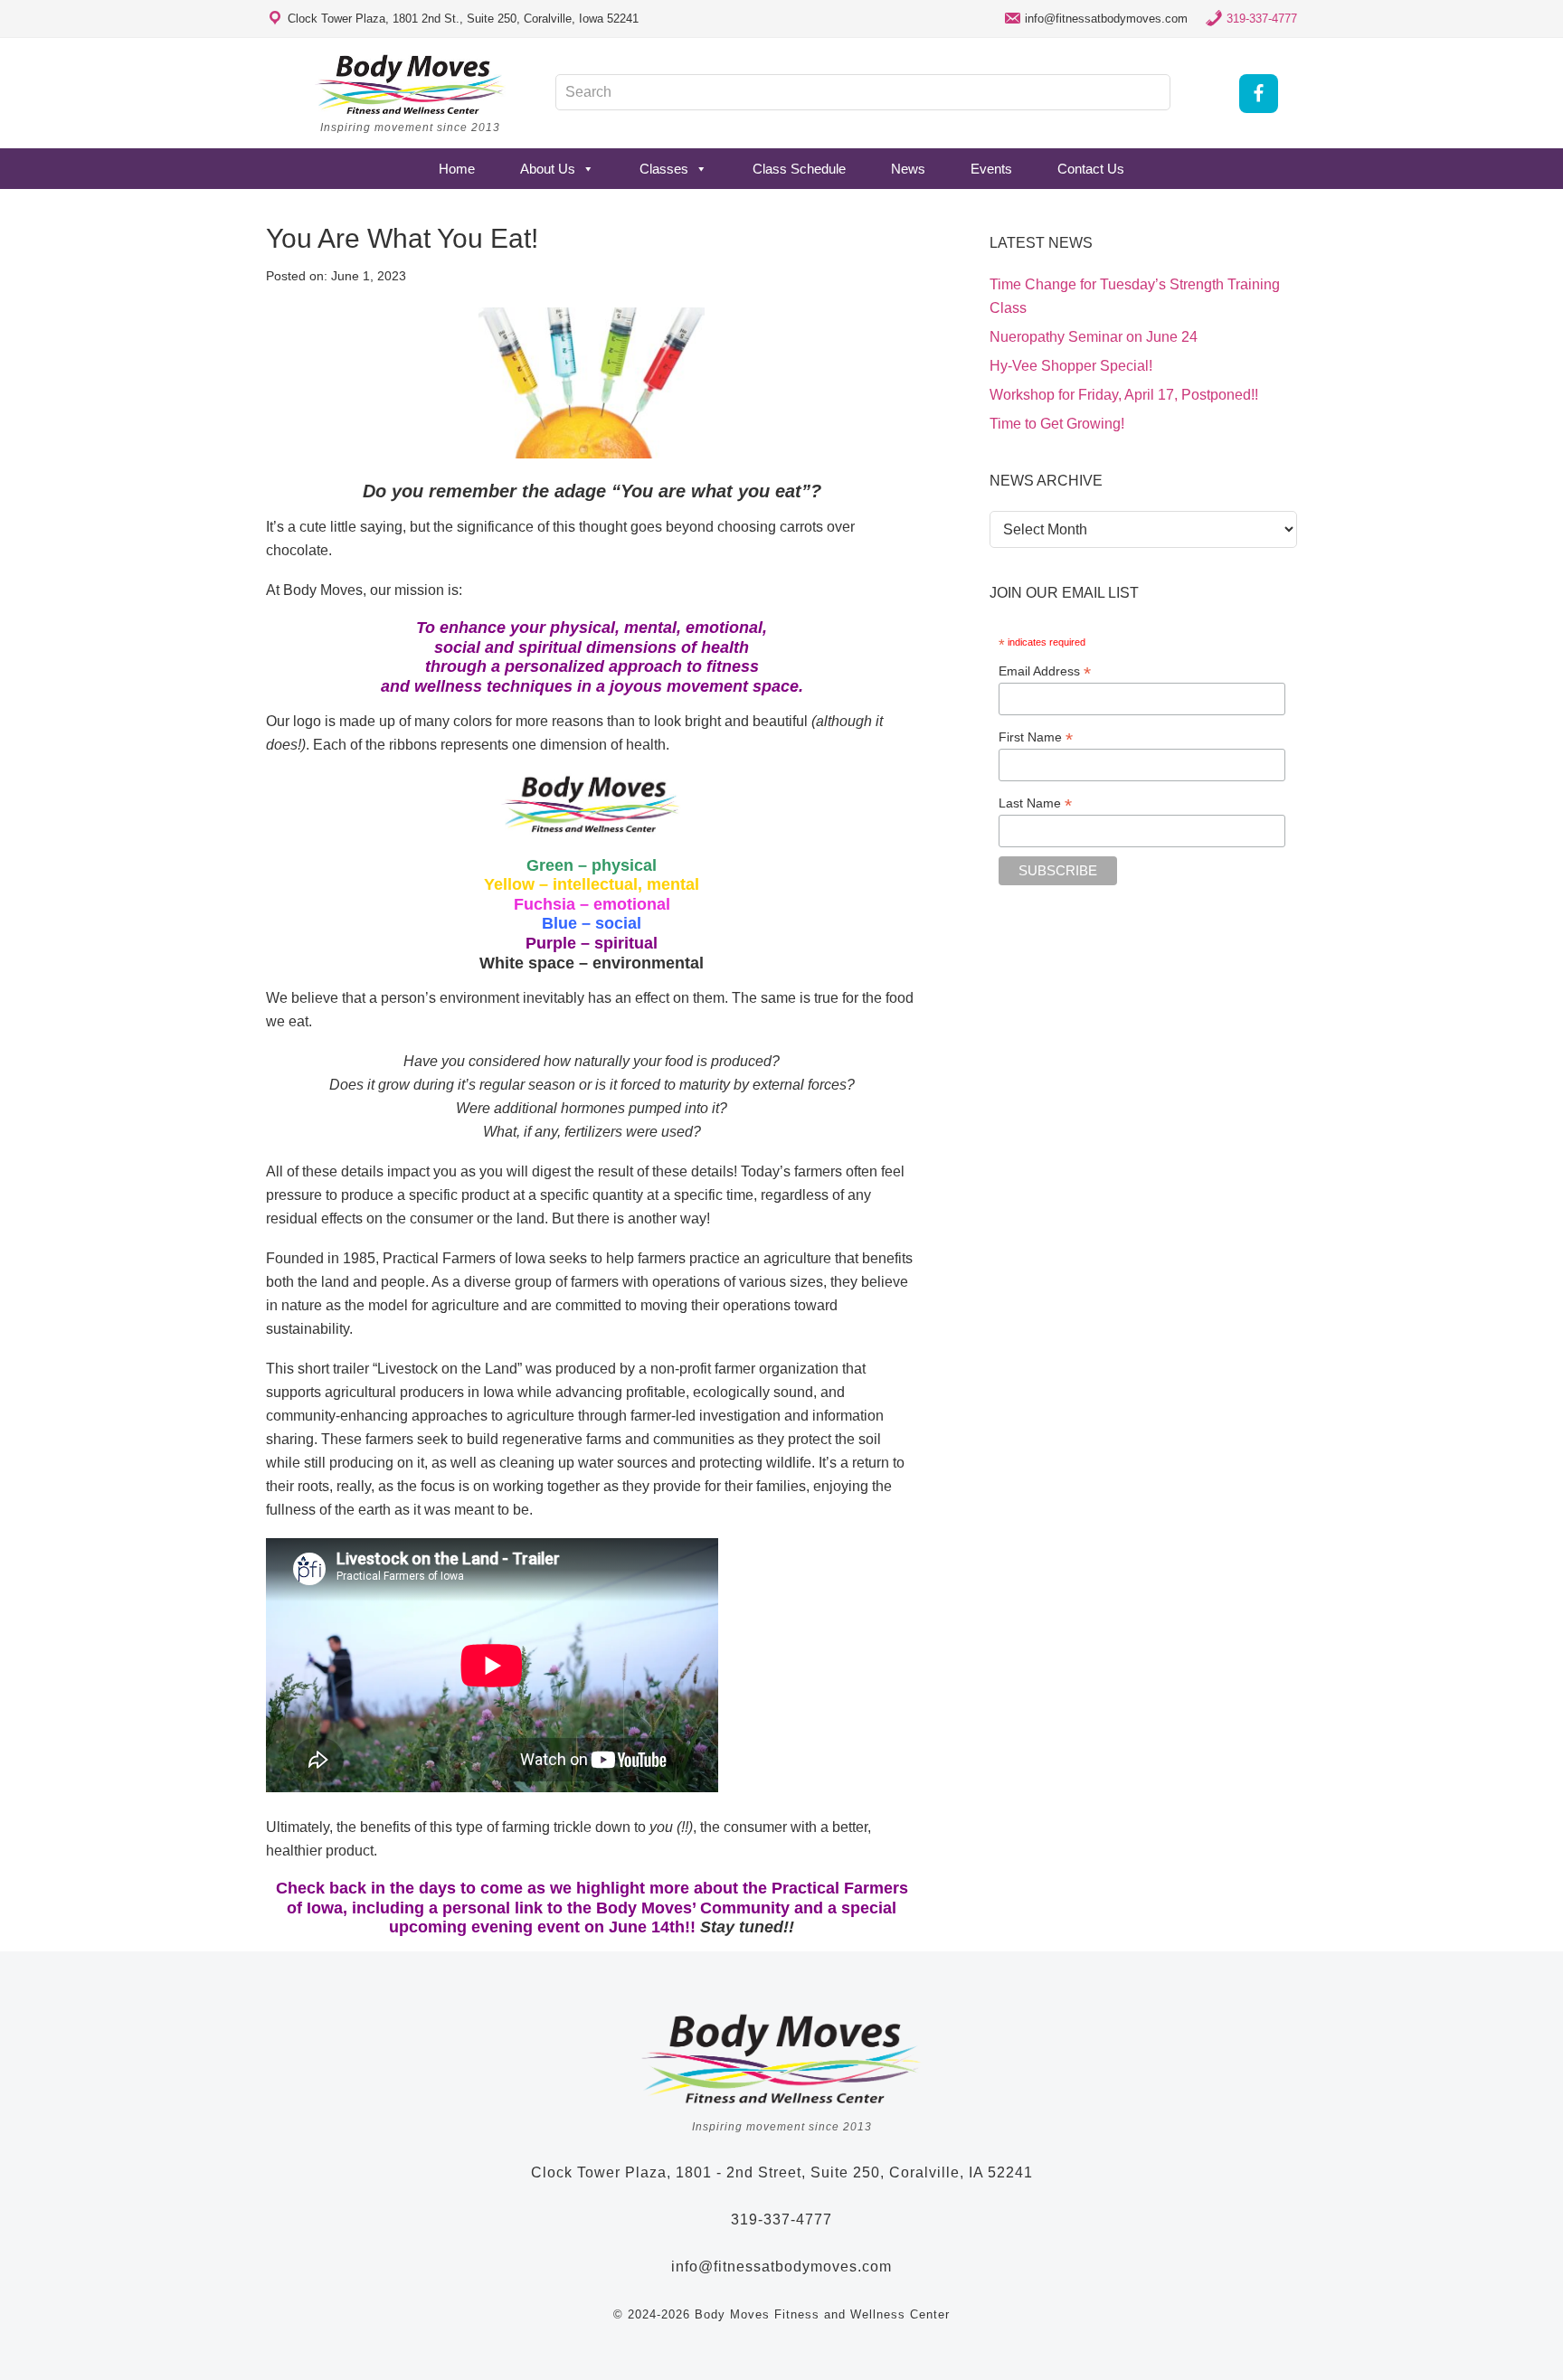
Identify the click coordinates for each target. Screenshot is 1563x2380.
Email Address (1045, 671)
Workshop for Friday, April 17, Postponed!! (1124, 395)
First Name (1036, 737)
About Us (548, 169)
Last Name (1035, 803)
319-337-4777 (1262, 19)
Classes (664, 169)
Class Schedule (799, 169)
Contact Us (1091, 169)
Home (457, 169)
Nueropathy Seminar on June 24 (1094, 337)
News (908, 169)
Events (991, 169)
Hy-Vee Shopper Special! (1071, 366)
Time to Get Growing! (1057, 424)
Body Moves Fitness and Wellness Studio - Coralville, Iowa (411, 84)
